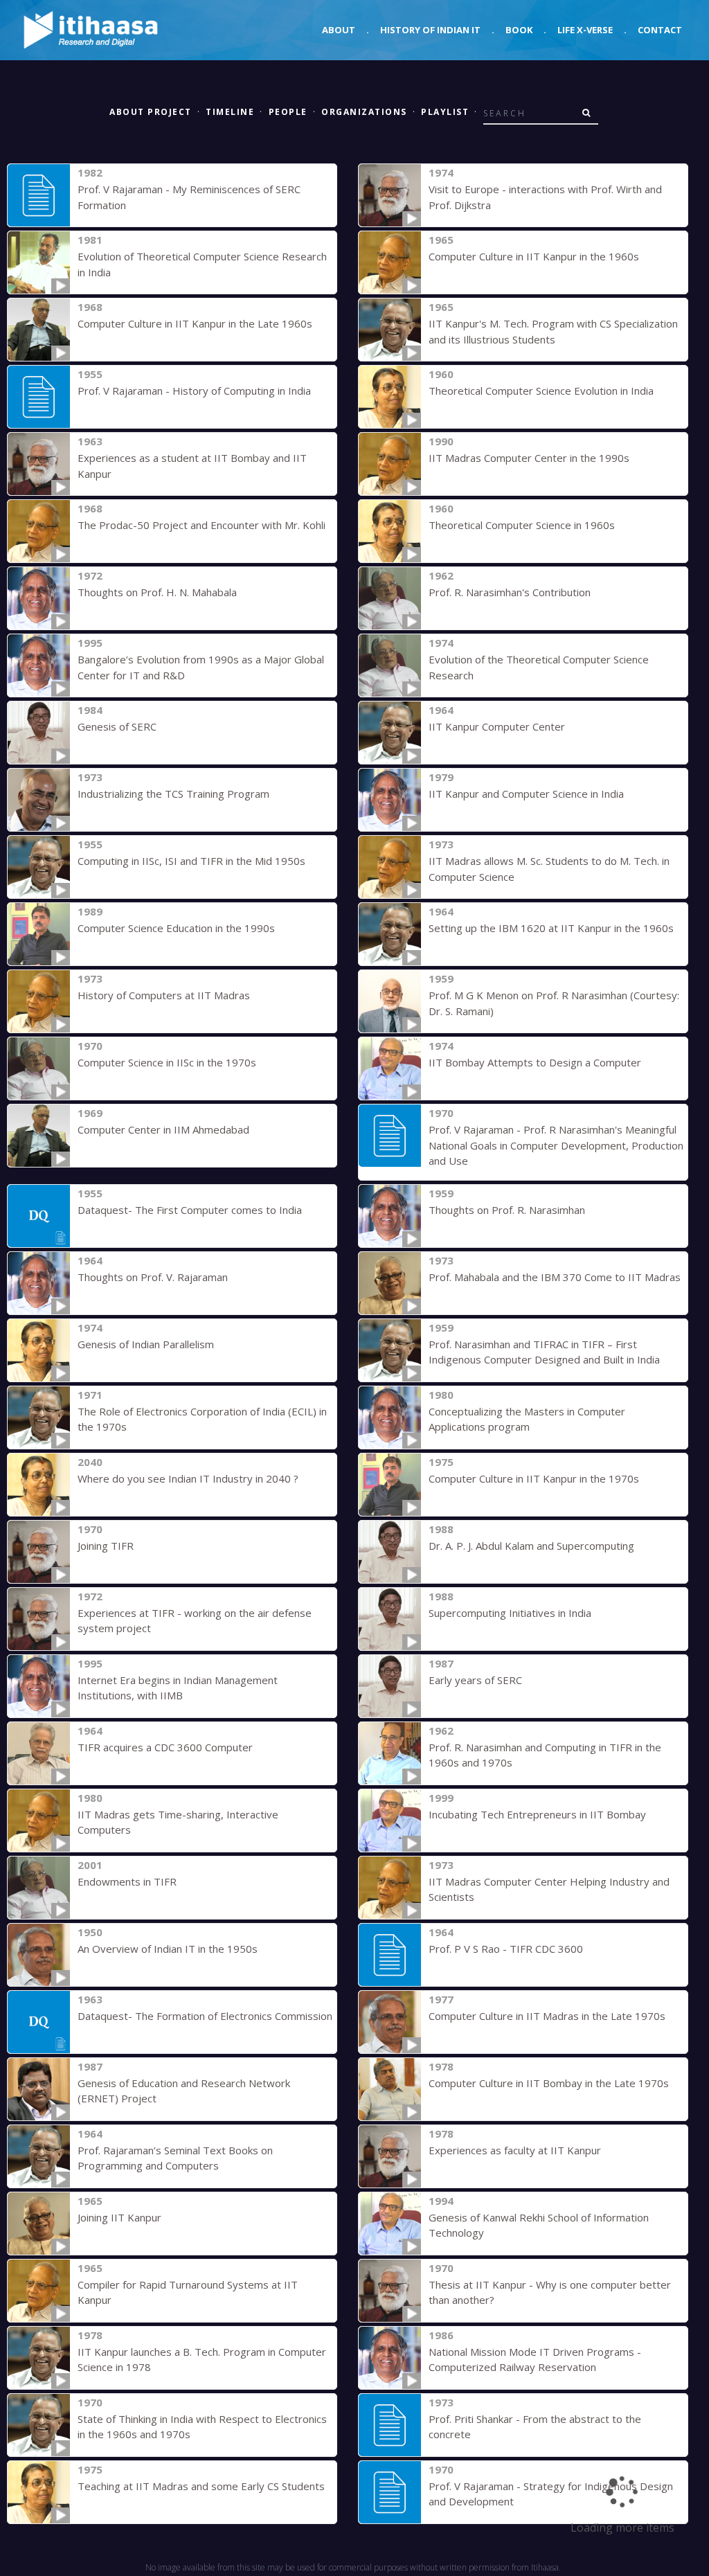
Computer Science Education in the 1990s (176, 928)
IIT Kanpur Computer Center (497, 726)
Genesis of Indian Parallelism (146, 1344)
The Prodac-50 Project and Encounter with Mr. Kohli (201, 525)
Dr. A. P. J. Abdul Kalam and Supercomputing (531, 1546)
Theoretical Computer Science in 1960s (522, 525)
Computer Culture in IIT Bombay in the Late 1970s (549, 2083)
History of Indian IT (430, 30)
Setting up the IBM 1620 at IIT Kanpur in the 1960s (551, 928)
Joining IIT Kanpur (119, 2217)
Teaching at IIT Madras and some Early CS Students (201, 2486)
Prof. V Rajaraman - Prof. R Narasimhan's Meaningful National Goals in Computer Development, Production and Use (556, 1145)
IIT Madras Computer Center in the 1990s (529, 458)
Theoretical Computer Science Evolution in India (541, 391)
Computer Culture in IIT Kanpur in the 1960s (534, 256)
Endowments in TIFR (127, 1881)
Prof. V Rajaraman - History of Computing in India (194, 391)
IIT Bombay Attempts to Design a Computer (535, 1062)
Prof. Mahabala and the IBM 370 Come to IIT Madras (555, 1277)
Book (519, 30)
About (339, 30)
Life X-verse (585, 30)
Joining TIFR (106, 1546)
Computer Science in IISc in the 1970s (167, 1062)
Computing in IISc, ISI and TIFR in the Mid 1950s (191, 861)
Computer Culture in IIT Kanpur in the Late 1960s (195, 323)
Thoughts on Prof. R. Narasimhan (507, 1210)
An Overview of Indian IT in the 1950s (168, 1949)
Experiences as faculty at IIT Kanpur (515, 2150)
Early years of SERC (475, 1680)
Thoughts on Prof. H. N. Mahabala (157, 592)
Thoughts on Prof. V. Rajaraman (153, 1277)
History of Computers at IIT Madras (164, 995)
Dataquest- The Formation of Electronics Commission (205, 2016)
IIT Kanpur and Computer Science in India (526, 794)
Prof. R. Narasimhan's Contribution (510, 592)
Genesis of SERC (117, 726)
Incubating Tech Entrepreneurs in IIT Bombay (537, 1814)
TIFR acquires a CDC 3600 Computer (165, 1747)
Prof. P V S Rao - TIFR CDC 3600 (506, 1949)
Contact (660, 30)
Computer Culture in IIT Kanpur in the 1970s (534, 1478)
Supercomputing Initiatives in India (510, 1613)
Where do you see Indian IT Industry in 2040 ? (188, 1478)
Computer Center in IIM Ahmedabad (163, 1129)
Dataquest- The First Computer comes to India (190, 1210)
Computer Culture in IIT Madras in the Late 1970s (547, 2016)
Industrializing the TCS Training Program (173, 794)
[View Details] (39, 195)
